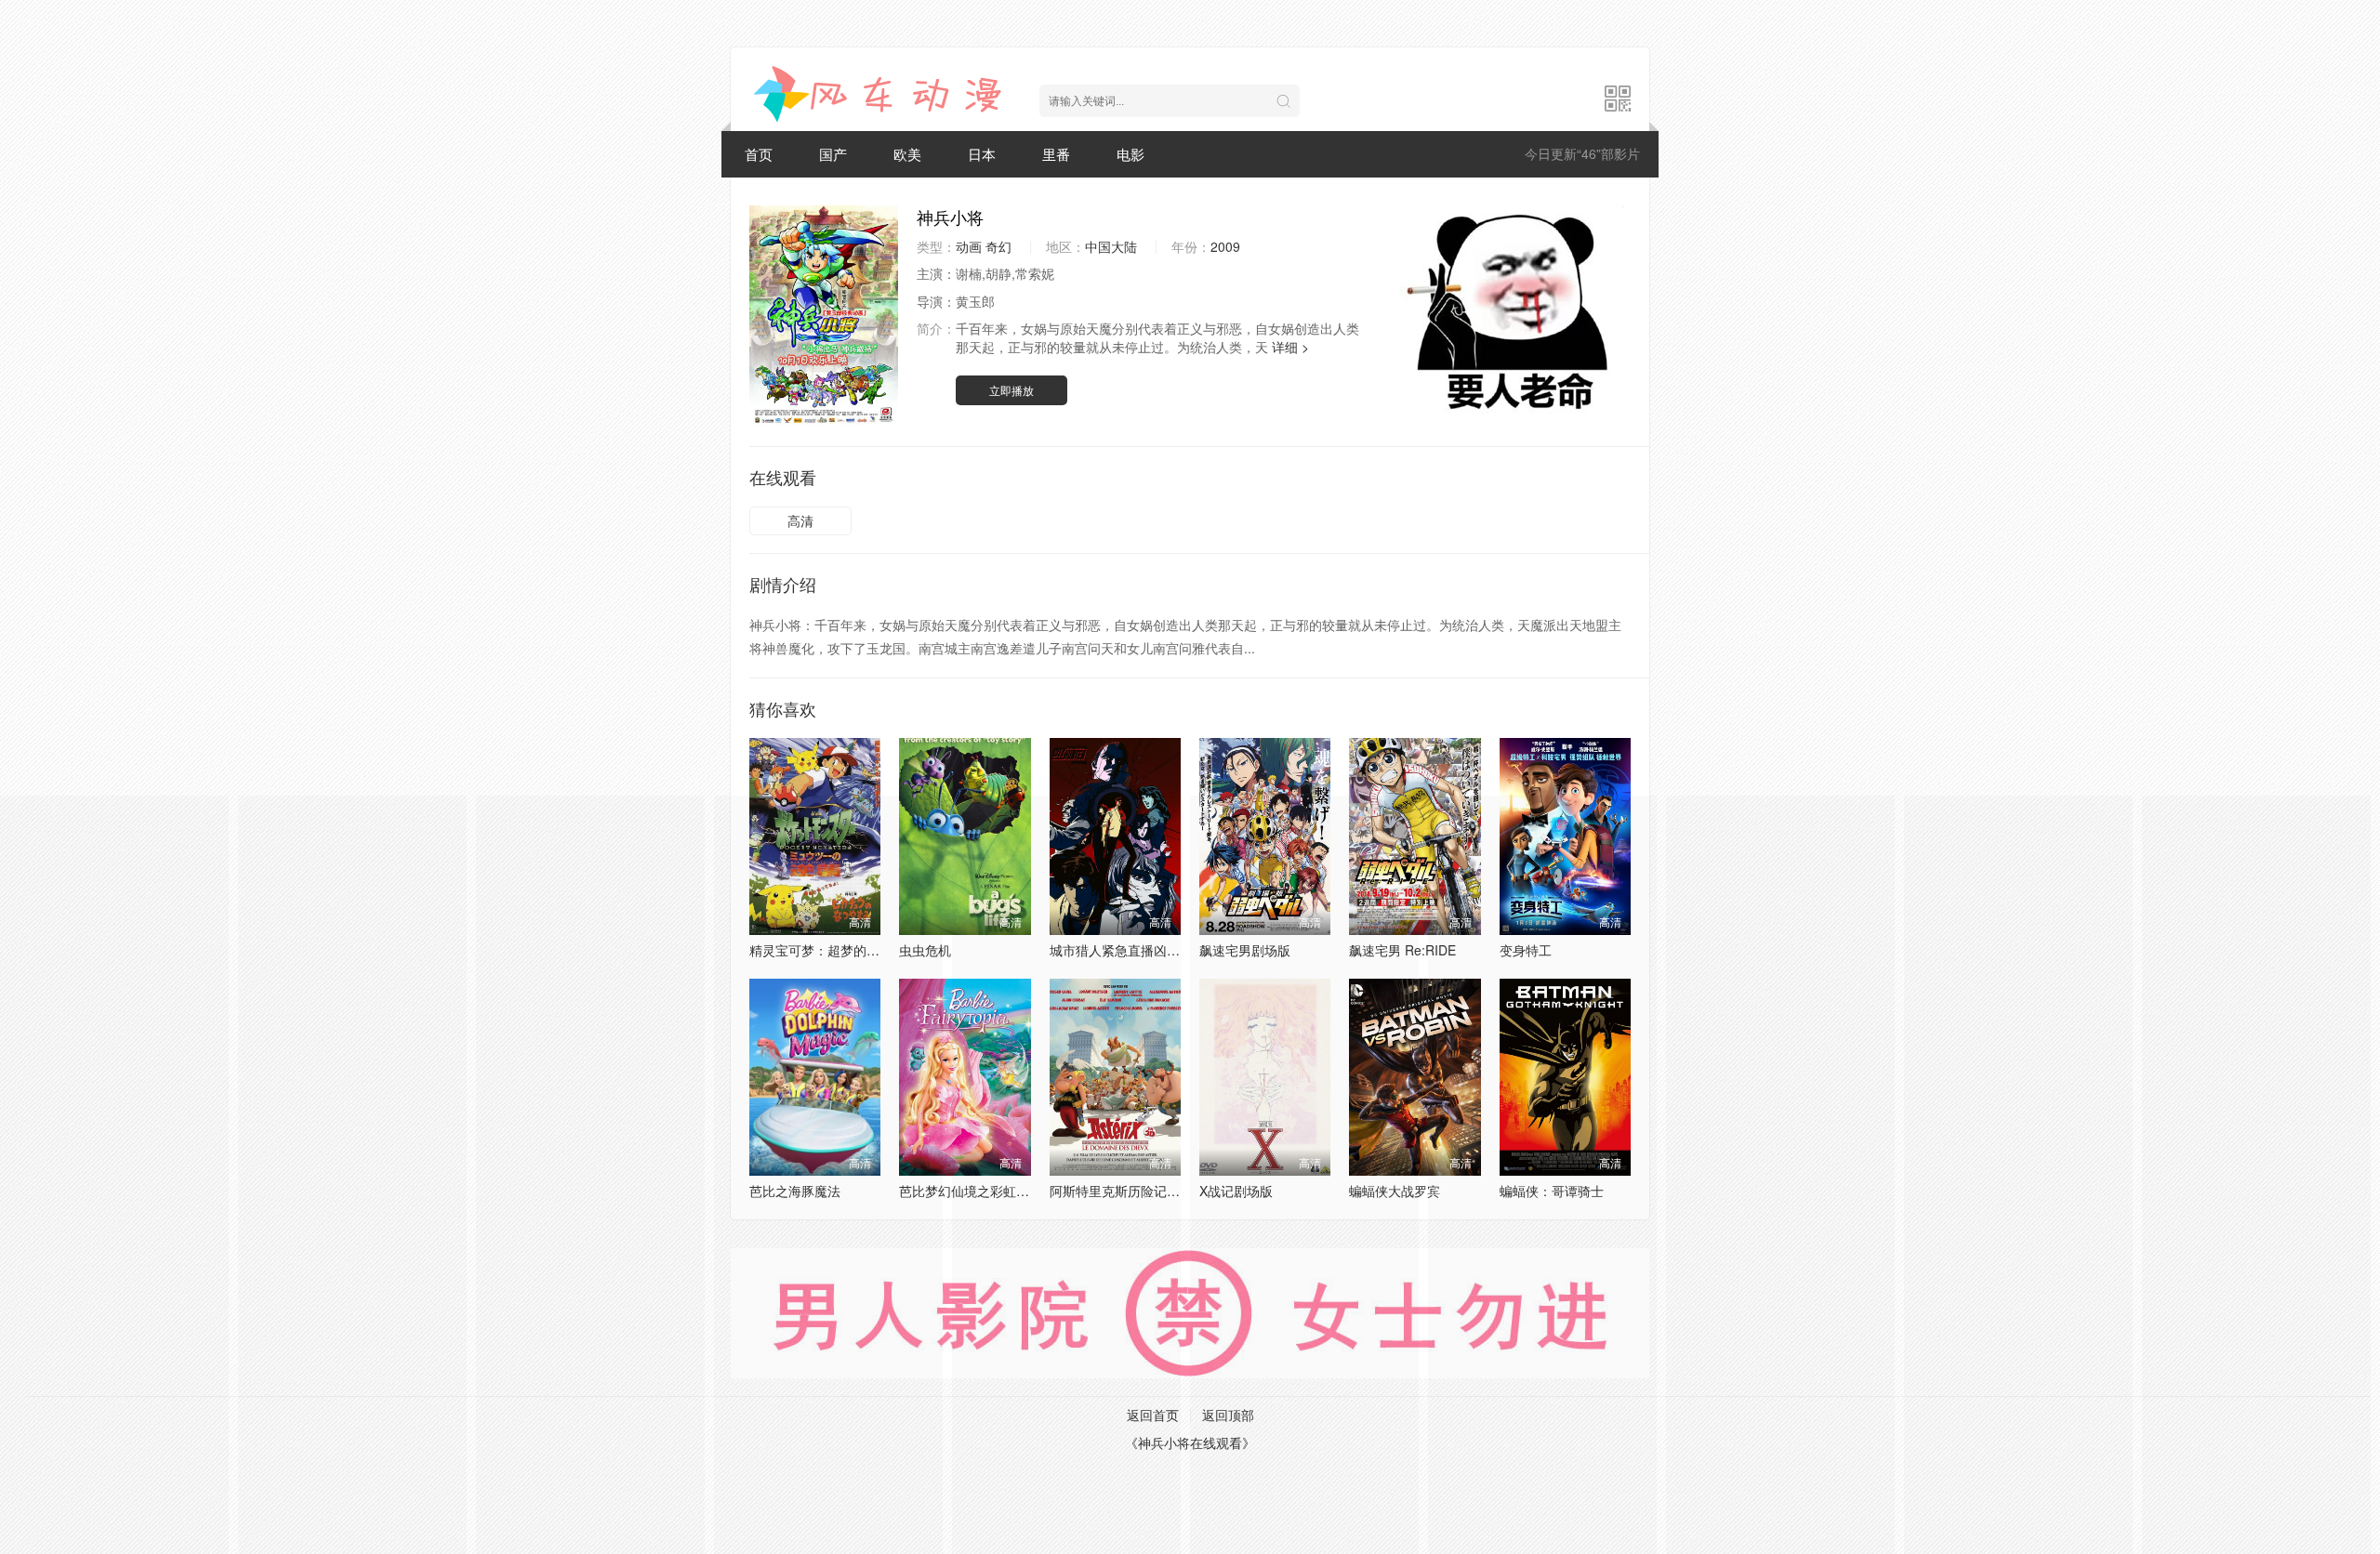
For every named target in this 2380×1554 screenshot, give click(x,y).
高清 (800, 520)
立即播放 (1011, 390)
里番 (1056, 154)
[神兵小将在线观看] (880, 94)
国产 (833, 154)
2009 (1225, 246)
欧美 (907, 154)
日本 (982, 154)
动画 (969, 246)
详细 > (1290, 347)
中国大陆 (1111, 246)
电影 (1130, 154)
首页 (759, 154)
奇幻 (998, 246)
